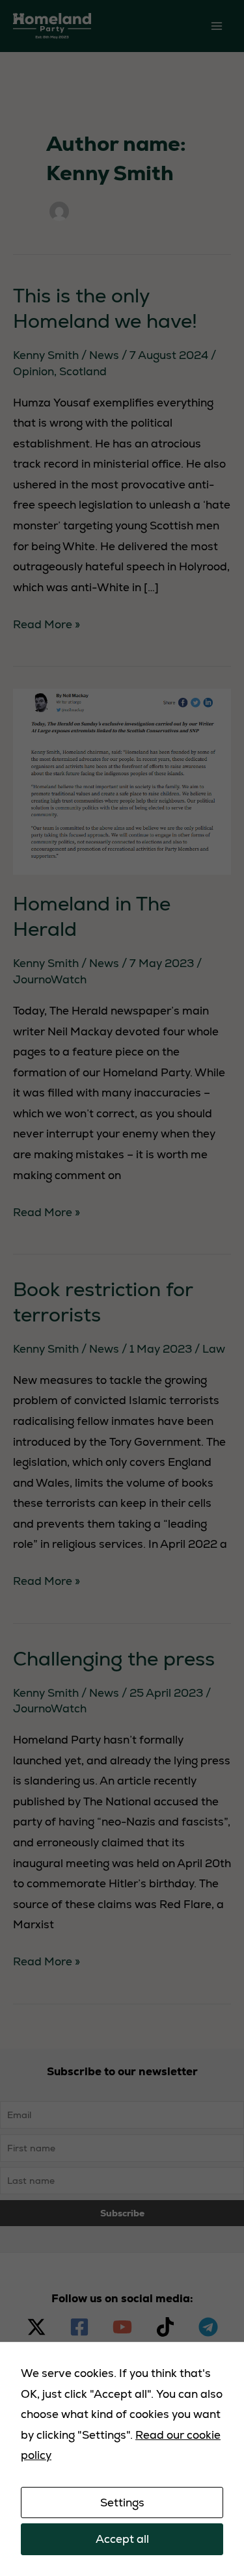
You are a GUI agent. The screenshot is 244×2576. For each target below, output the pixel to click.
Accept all (122, 2539)
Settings (122, 2503)
